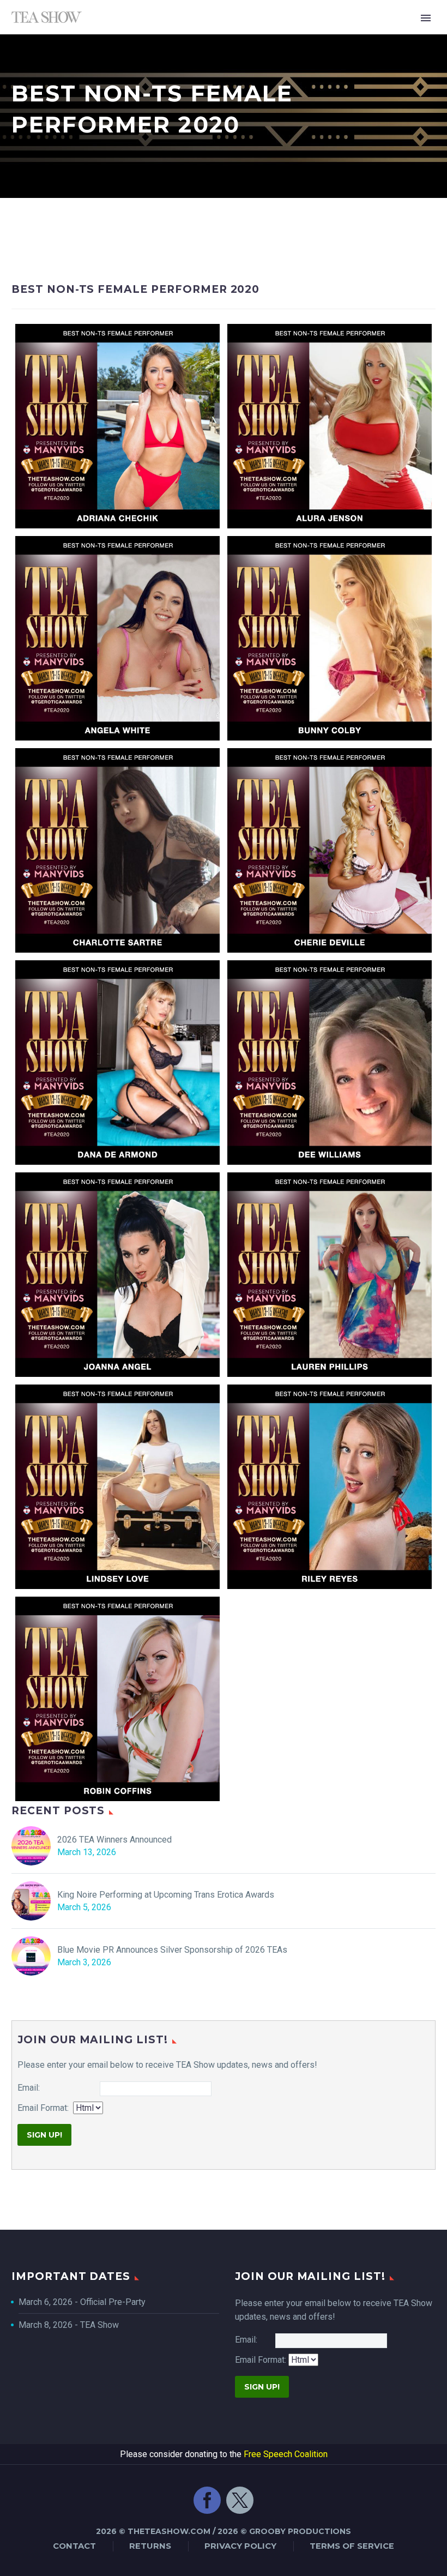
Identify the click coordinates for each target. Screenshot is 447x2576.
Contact (74, 2546)
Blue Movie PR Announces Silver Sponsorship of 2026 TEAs (172, 1950)
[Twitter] (240, 2506)
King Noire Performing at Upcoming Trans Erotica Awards (166, 1895)
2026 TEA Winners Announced (114, 1840)
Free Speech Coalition (286, 2454)
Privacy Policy (240, 2546)
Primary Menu (426, 18)
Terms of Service (352, 2546)
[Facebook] (207, 2506)
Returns (150, 2546)
